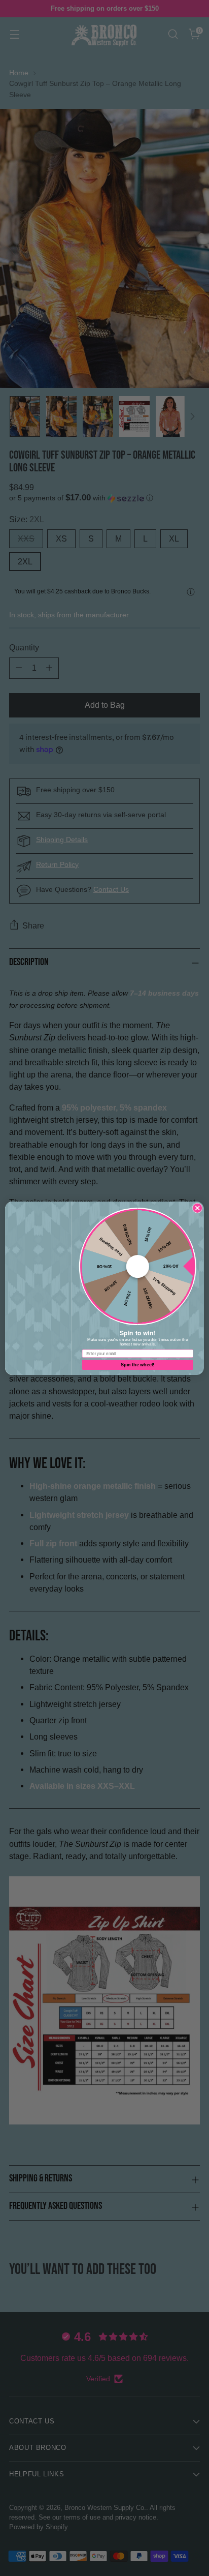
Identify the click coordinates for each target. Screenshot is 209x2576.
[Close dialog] (197, 1208)
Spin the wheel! (137, 1364)
